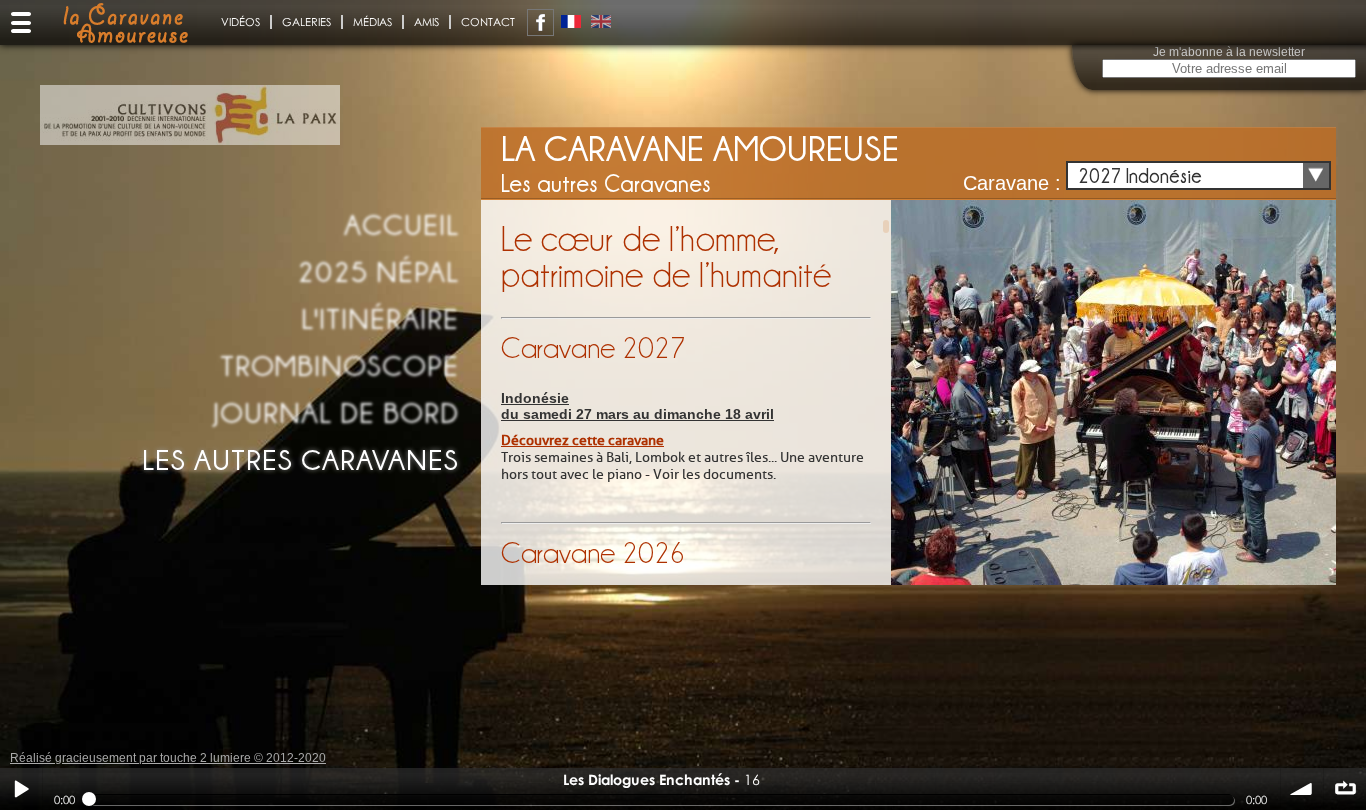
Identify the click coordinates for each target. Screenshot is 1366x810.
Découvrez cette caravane (582, 440)
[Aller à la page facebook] (540, 22)
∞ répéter (1345, 789)
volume (1302, 789)
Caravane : (1012, 183)
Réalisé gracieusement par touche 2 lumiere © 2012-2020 (168, 758)
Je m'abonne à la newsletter (1229, 52)
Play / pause (21, 789)
